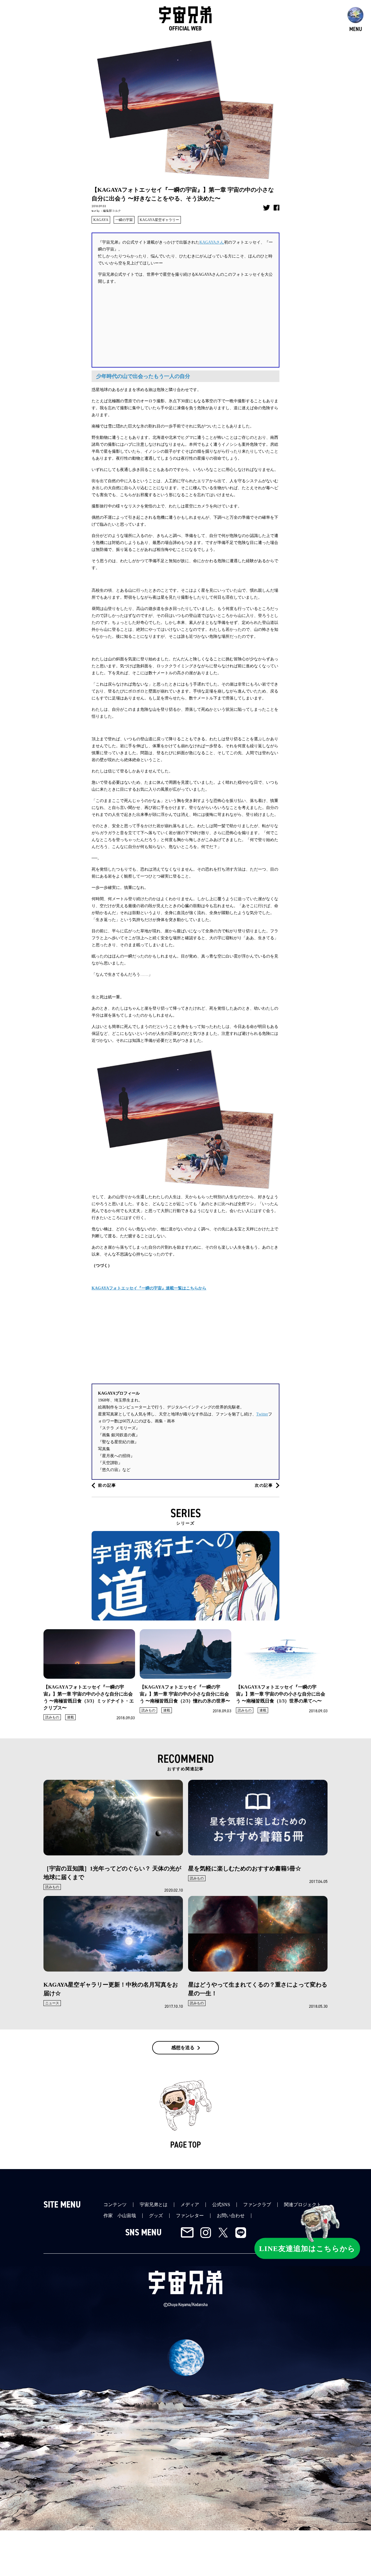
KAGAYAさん (212, 242)
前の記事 (107, 1485)
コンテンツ (115, 2205)
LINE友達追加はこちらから (307, 2248)
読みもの (52, 1717)
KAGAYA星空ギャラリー (159, 220)
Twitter (262, 1414)
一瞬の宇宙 (124, 220)
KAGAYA (101, 220)
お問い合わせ (231, 2216)
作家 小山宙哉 (120, 2216)
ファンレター (190, 2216)
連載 (70, 1717)
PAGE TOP (185, 2145)
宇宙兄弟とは (154, 2205)
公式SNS (221, 2205)
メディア (190, 2205)
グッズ (156, 2216)
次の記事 (264, 1485)
